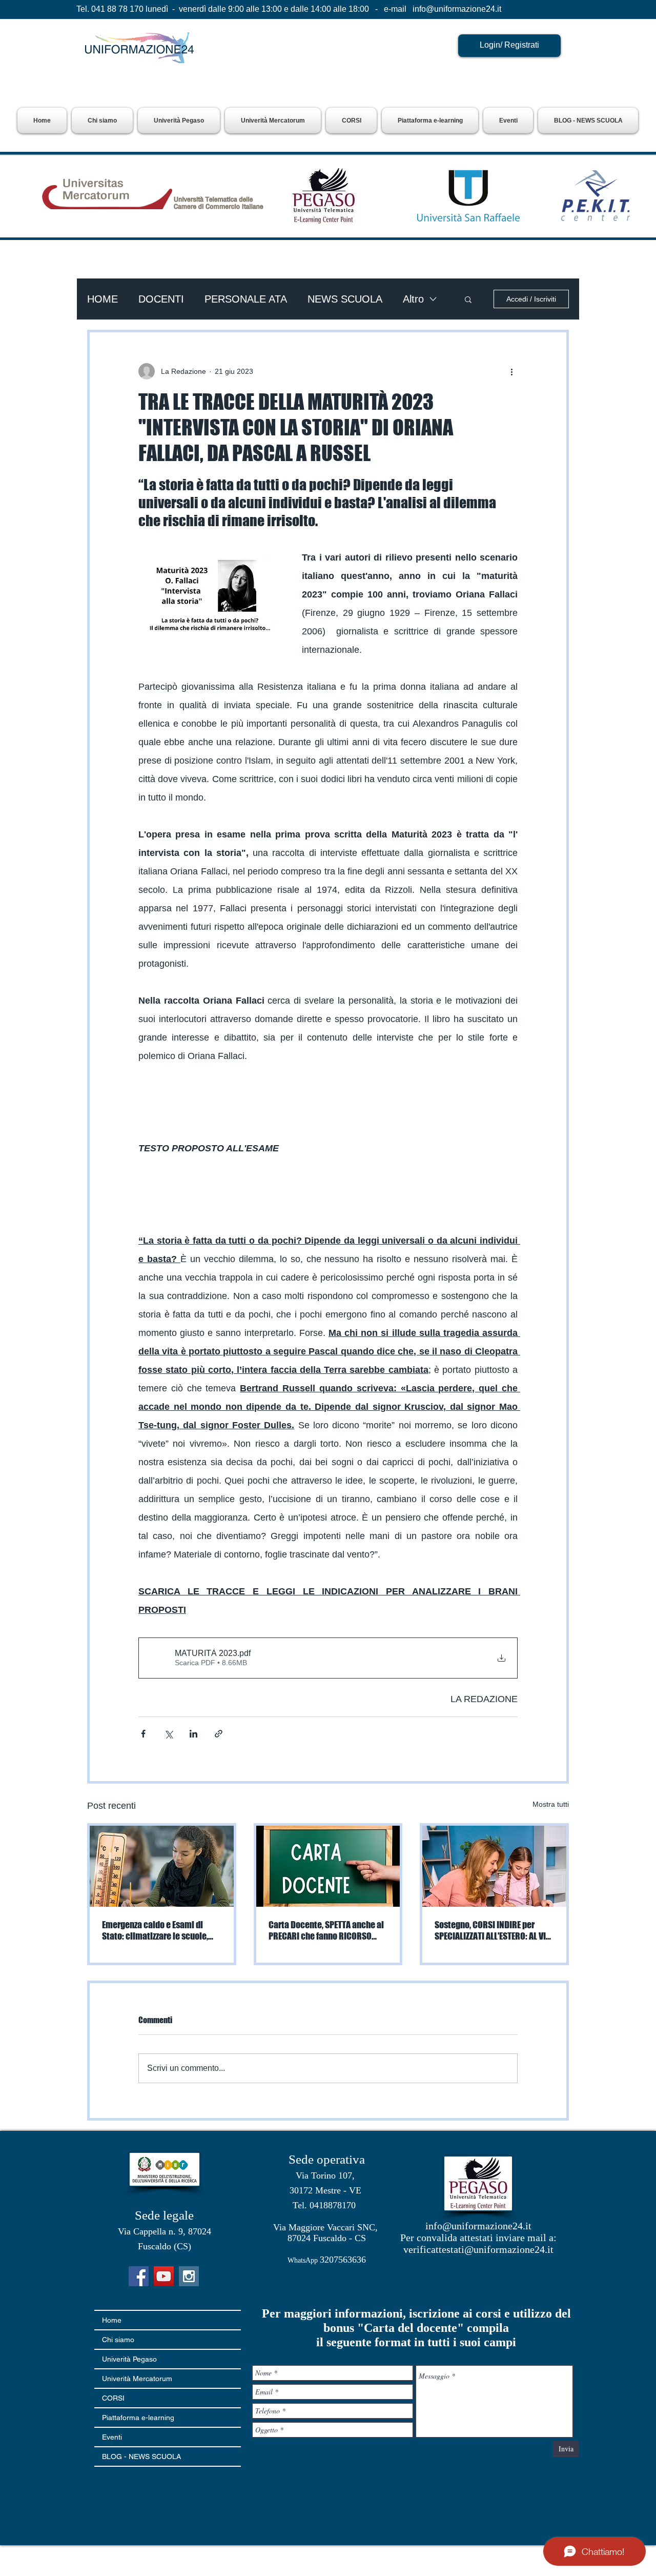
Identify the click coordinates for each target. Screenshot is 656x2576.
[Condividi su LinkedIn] (193, 1734)
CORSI (113, 2398)
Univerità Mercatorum (137, 2379)
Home (112, 2320)
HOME (102, 299)
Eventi (112, 2437)
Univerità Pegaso (129, 2359)
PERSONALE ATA (246, 299)
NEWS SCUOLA (345, 299)
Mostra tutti (551, 1804)
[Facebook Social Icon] (139, 2276)
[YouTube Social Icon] (164, 2276)
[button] (179, 121)
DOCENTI (161, 299)
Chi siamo (118, 2340)
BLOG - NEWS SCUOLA (141, 2457)
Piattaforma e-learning (138, 2418)
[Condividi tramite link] (219, 1734)
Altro (413, 299)
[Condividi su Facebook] (143, 1734)
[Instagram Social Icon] (189, 2276)
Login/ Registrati (509, 45)
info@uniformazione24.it (457, 9)
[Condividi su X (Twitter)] (168, 1734)
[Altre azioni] (511, 371)
